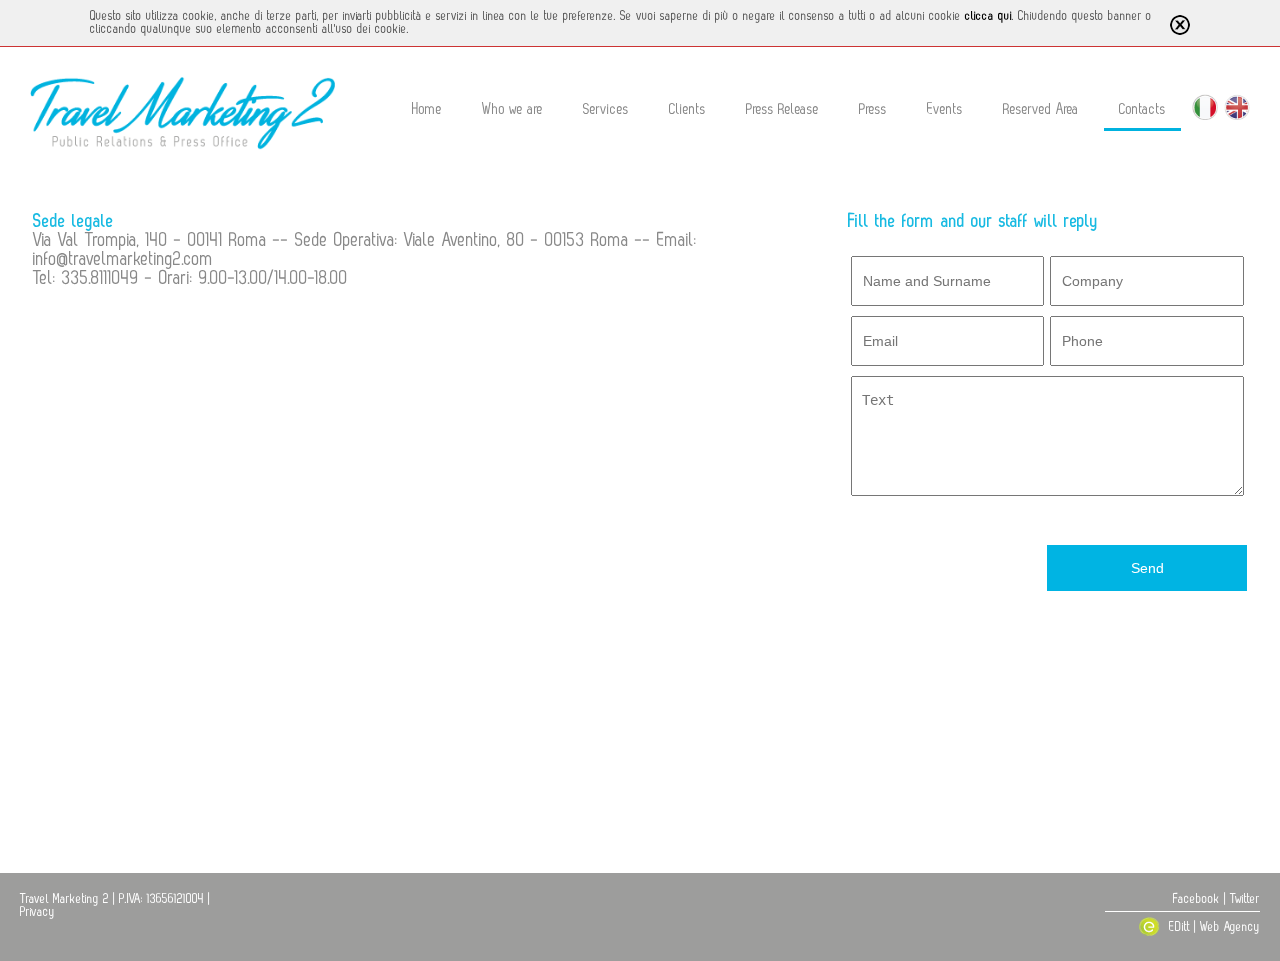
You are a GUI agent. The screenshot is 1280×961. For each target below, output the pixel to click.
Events (945, 109)
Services (606, 109)
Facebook (1196, 899)
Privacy (37, 912)
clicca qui (988, 16)
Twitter (1245, 899)
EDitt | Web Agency (1212, 927)
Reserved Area (1041, 109)
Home (427, 109)
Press (873, 109)
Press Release (782, 109)
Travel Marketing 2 (64, 899)
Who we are (512, 109)
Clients (687, 109)
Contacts (1142, 109)
